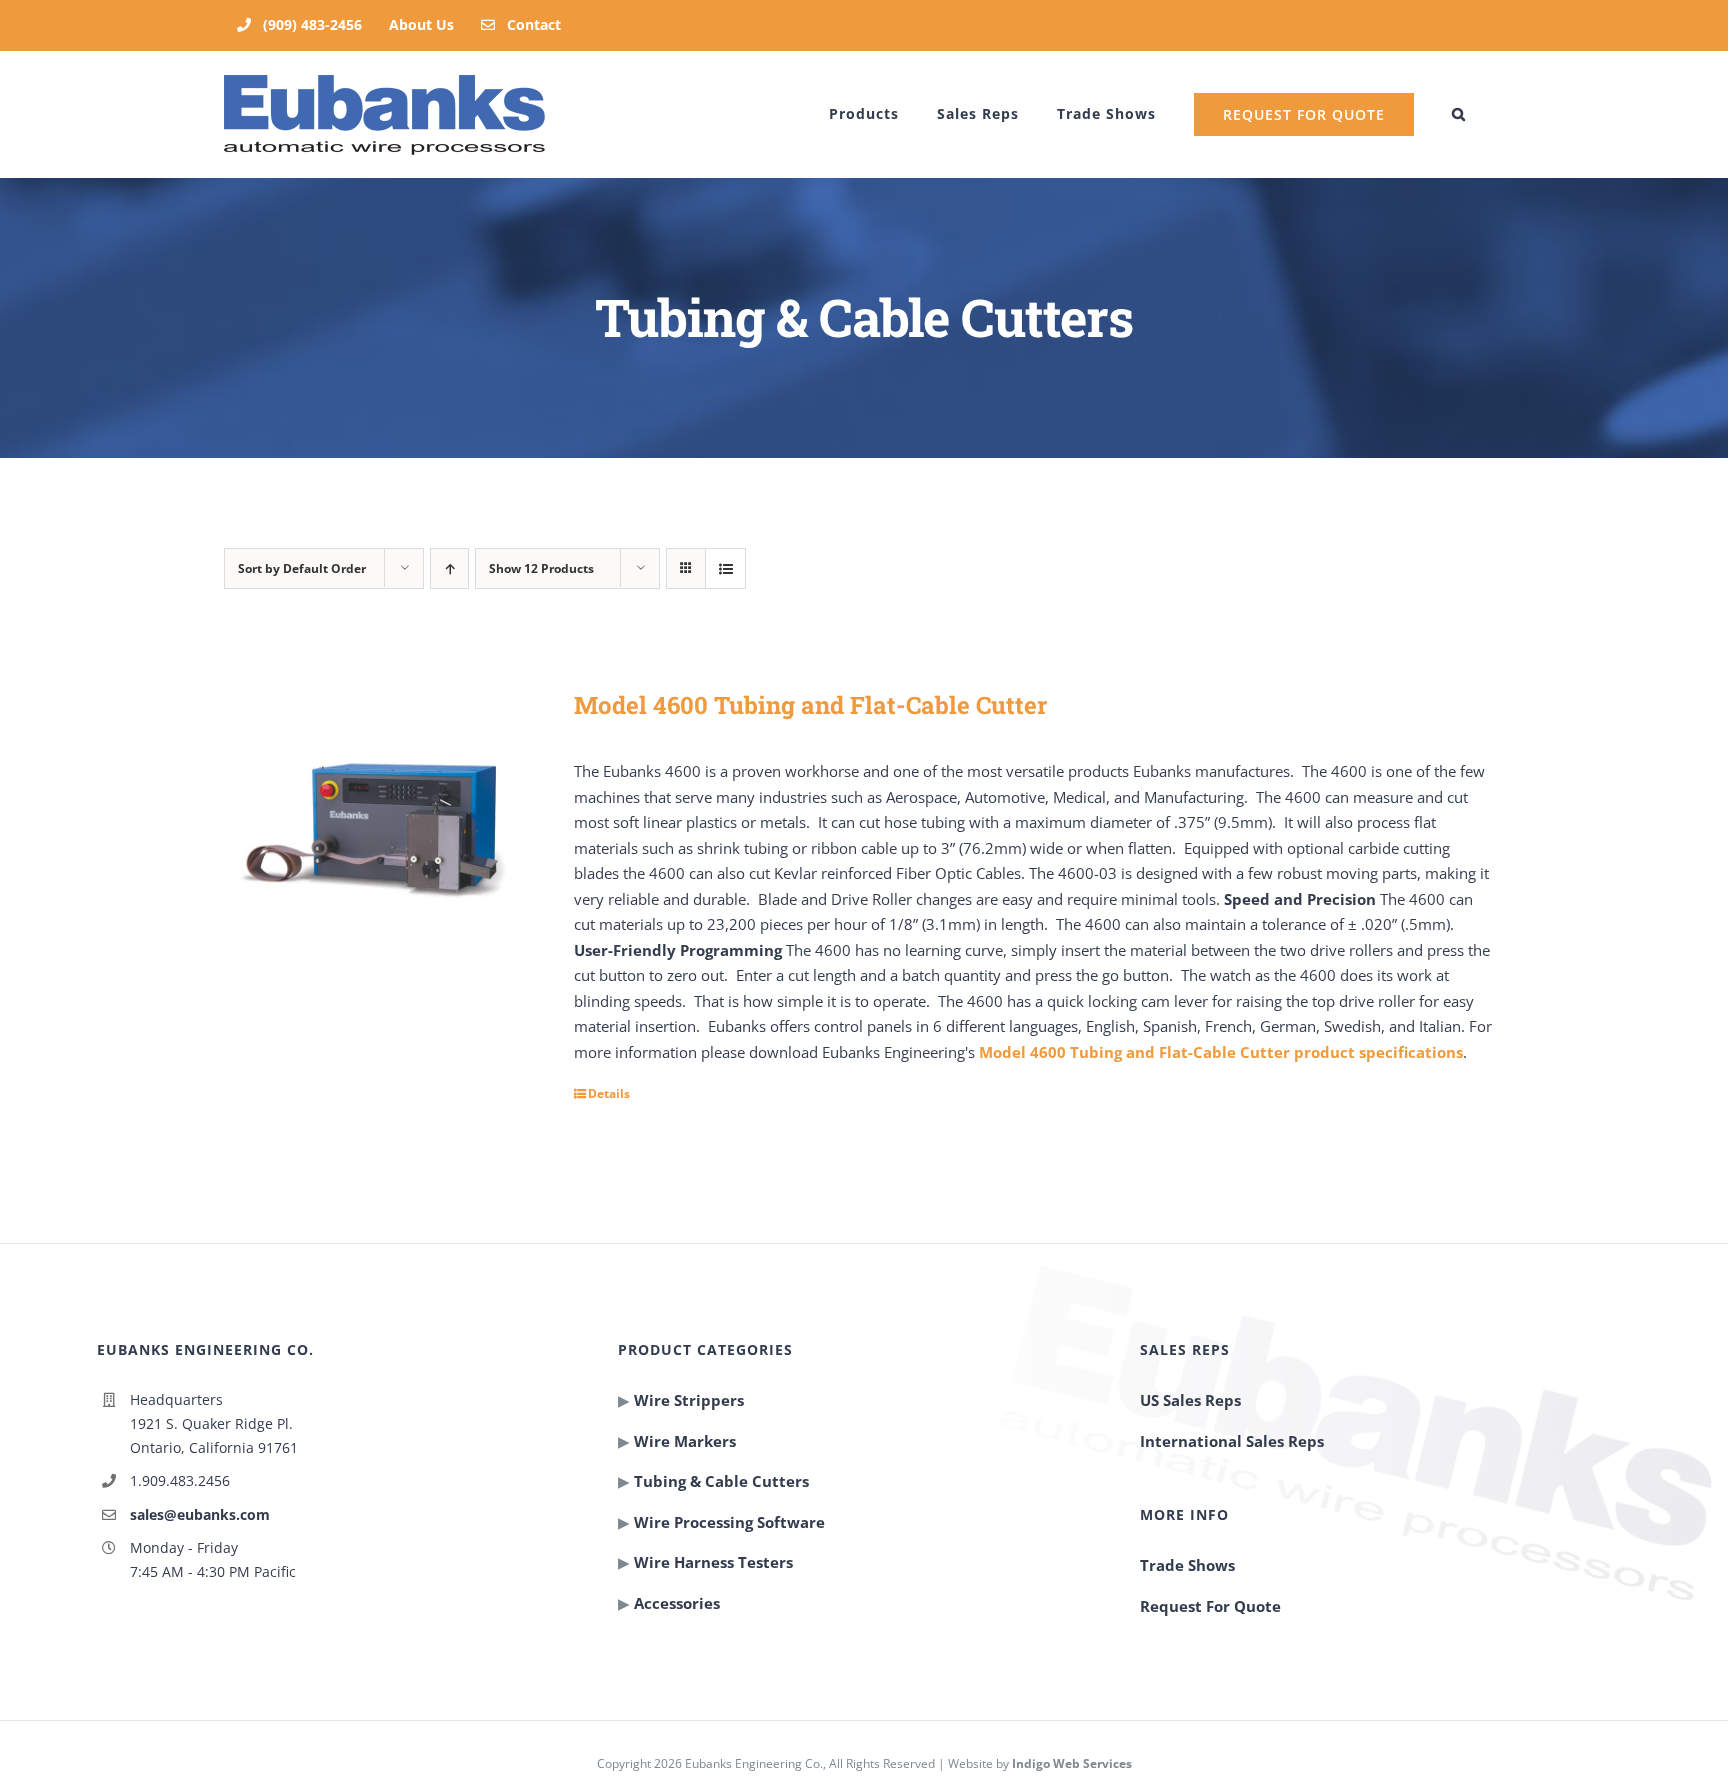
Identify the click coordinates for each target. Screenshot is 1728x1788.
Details (609, 1093)
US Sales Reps (1190, 1400)
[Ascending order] (449, 568)
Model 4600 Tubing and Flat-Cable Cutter (810, 705)
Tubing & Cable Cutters (721, 1481)
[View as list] (725, 568)
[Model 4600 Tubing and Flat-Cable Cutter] (379, 834)
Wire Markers (685, 1441)
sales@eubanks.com (200, 1514)
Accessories (677, 1603)
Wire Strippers (689, 1400)
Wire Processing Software (729, 1522)
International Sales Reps (1232, 1441)
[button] (1459, 114)
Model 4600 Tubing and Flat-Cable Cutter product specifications (1221, 1052)
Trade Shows (1187, 1565)
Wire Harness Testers (713, 1562)
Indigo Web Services (1072, 1763)
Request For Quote (1210, 1606)
